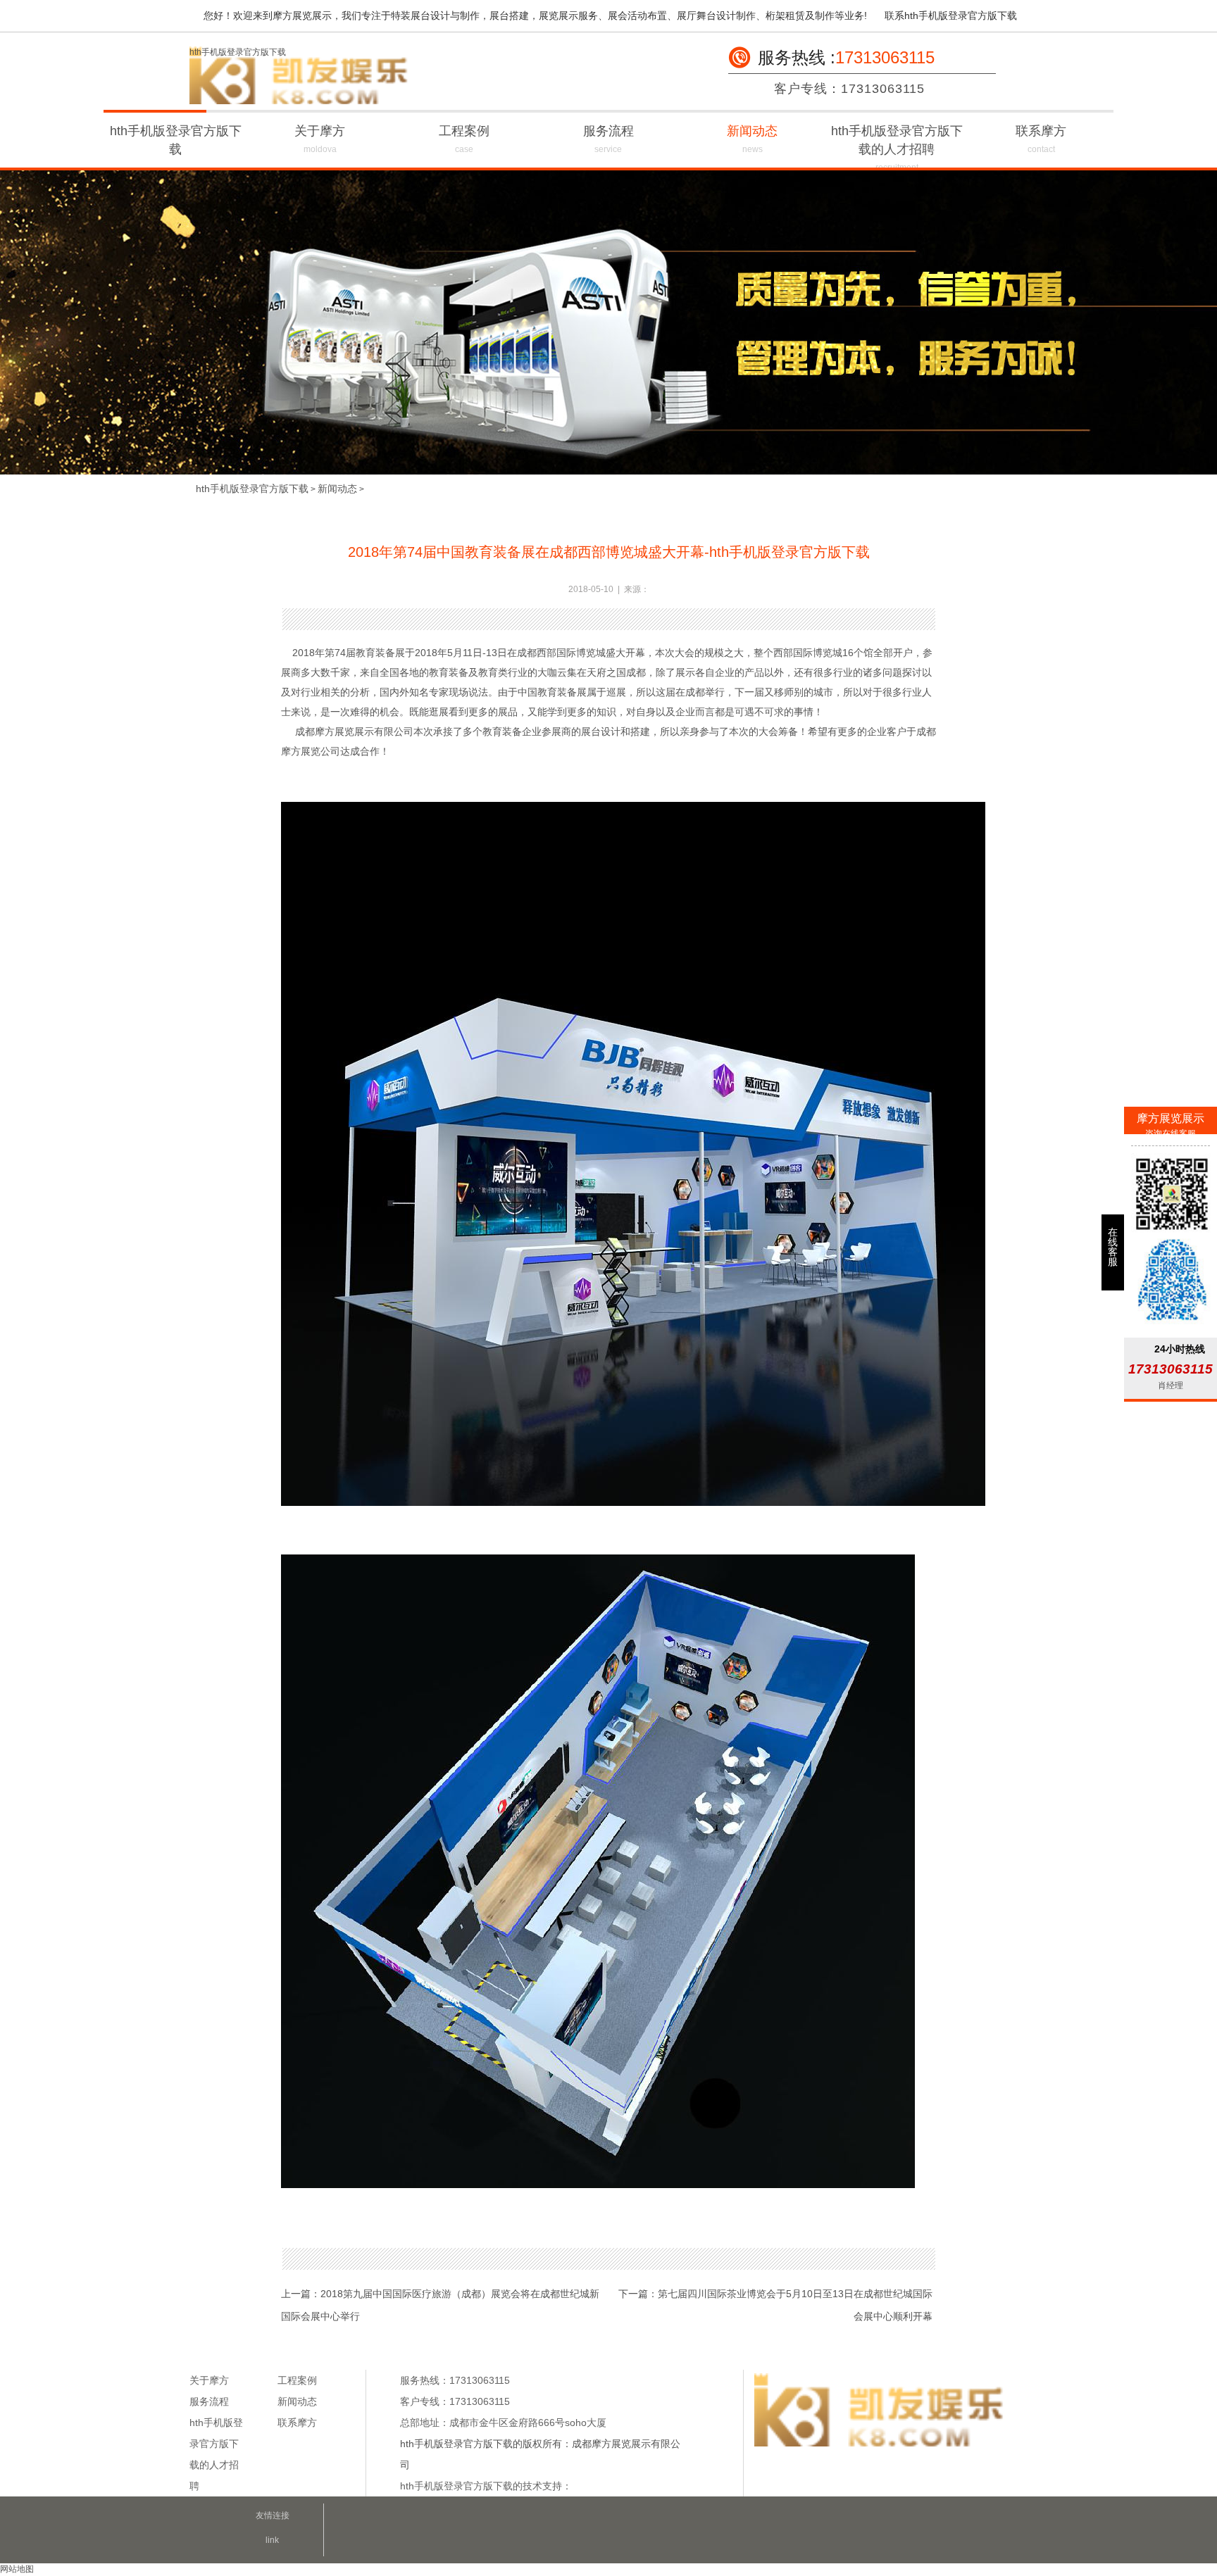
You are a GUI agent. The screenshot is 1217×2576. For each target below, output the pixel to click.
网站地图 (17, 2569)
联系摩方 (1041, 139)
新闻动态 (752, 139)
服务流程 (608, 139)
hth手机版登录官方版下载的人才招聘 (897, 148)
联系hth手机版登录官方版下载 (951, 15)
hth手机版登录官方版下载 (238, 52)
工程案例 (464, 139)
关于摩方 (320, 139)
